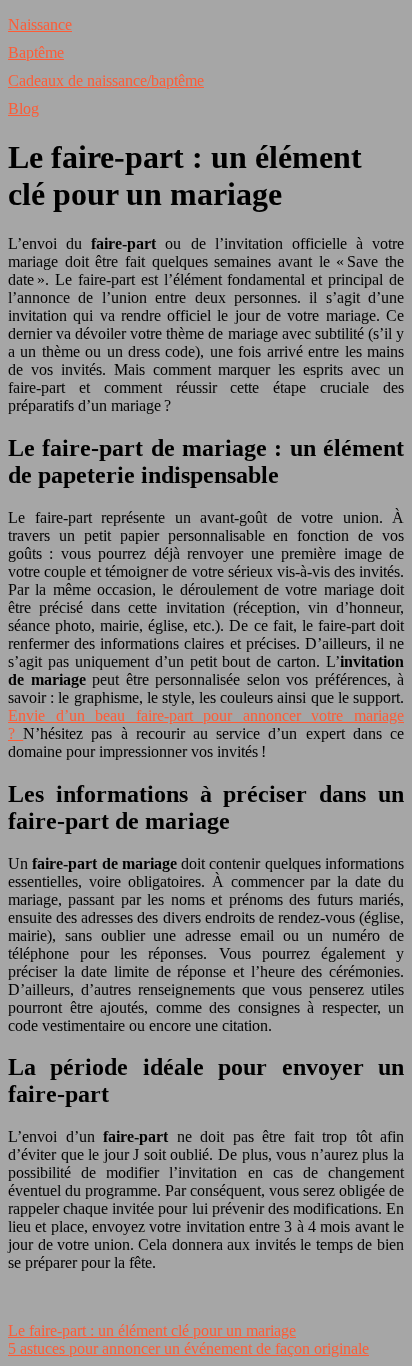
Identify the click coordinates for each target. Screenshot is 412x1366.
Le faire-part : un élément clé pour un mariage (152, 1330)
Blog (23, 108)
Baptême (36, 52)
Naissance (40, 24)
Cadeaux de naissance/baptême (106, 80)
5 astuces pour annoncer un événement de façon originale (188, 1348)
